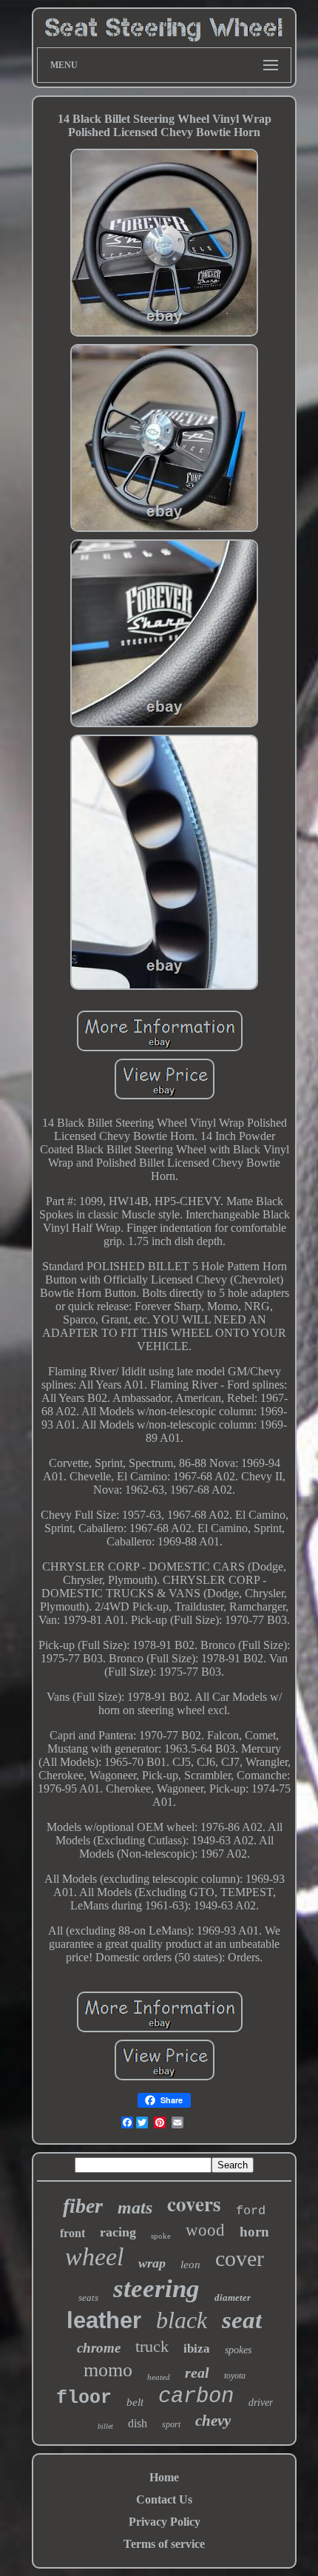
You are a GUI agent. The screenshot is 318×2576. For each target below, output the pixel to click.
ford (251, 2211)
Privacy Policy (165, 2522)
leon (190, 2265)
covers (194, 2204)
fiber (83, 2206)
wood (205, 2230)
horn (254, 2232)
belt (135, 2402)
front (72, 2233)
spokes (238, 2350)
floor (84, 2398)
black (182, 2320)
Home (164, 2477)
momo (108, 2370)
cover (240, 2258)
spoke (161, 2236)
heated (159, 2377)
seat (242, 2320)
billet (105, 2426)
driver (261, 2403)
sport (171, 2424)
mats (135, 2208)
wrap (152, 2263)
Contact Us (164, 2499)
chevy (213, 2421)
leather (104, 2320)
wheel (94, 2257)
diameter (233, 2297)
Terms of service (164, 2544)
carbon (196, 2397)
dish (138, 2423)
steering (156, 2289)
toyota (235, 2376)
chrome (99, 2348)
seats (88, 2297)
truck (152, 2346)
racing (118, 2232)
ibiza (197, 2349)
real (197, 2373)
